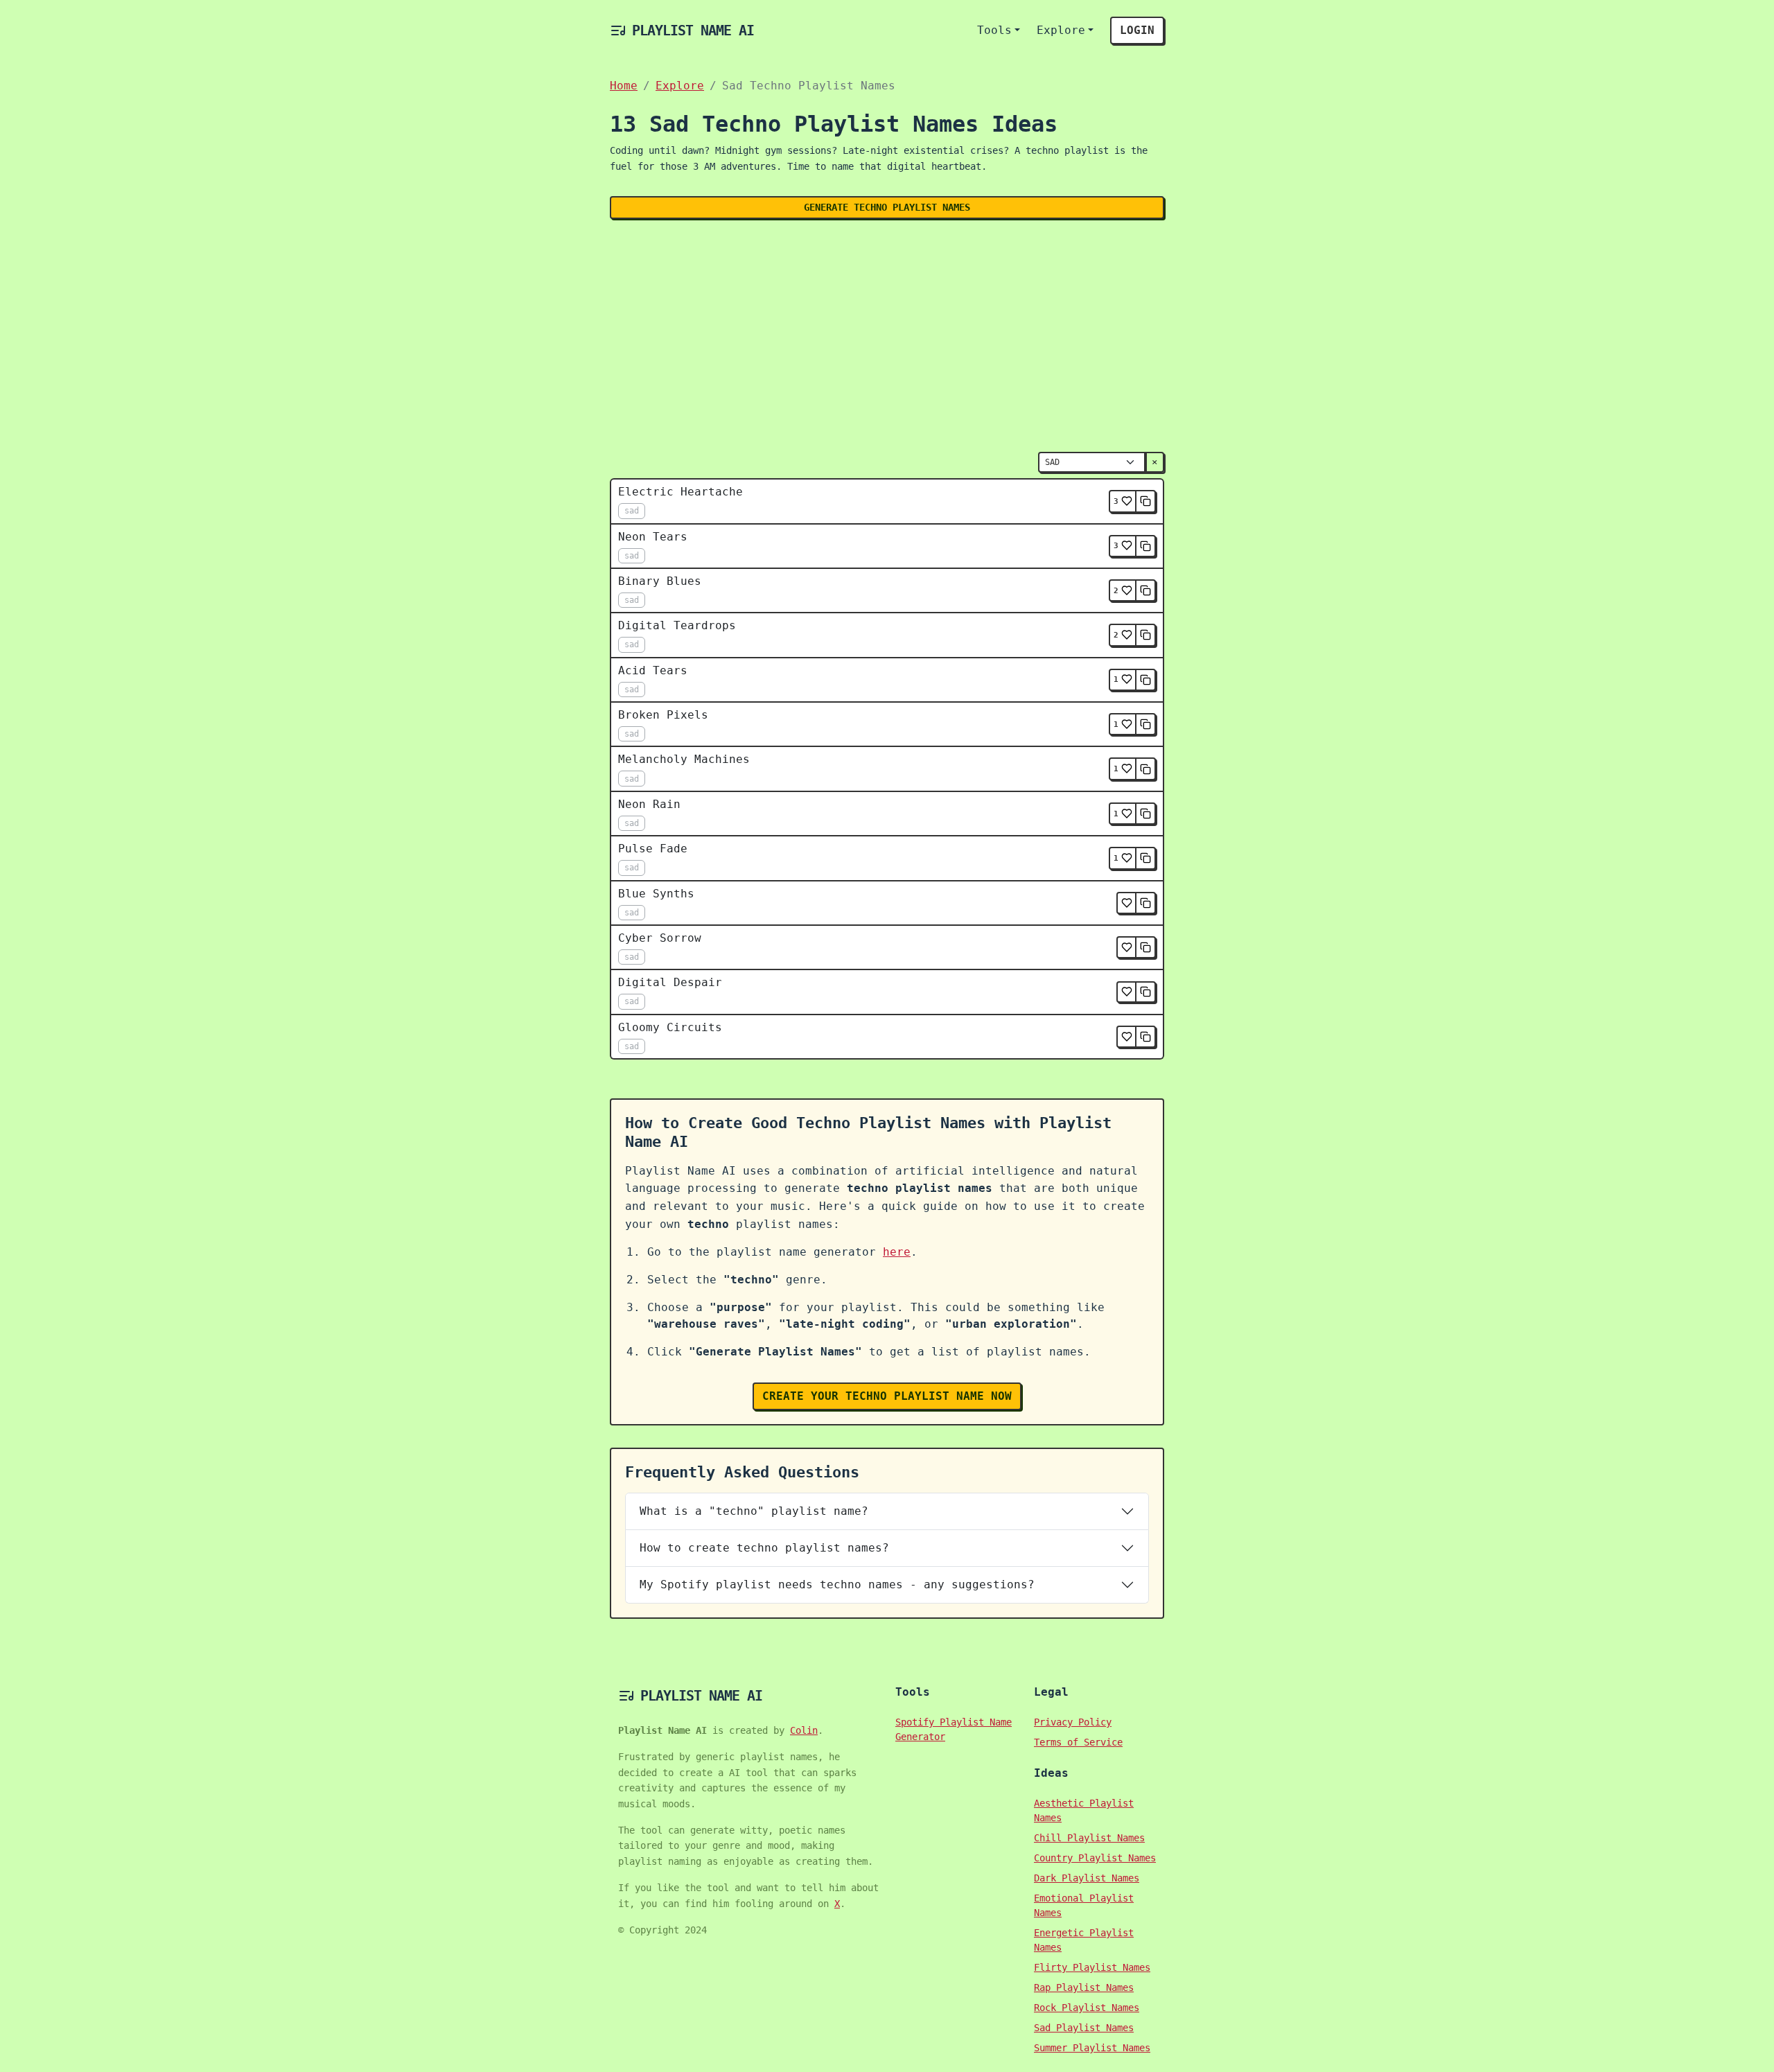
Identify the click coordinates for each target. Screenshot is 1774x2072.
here (897, 1252)
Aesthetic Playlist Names (1084, 1810)
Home (624, 86)
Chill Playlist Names (1089, 1838)
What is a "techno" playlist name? (754, 1511)
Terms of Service (1078, 1742)
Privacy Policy (1073, 1722)
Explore (1061, 30)
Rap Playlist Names (1084, 1987)
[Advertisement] (887, 333)
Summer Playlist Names (1092, 2048)
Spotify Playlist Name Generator (954, 1729)
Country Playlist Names (1095, 1858)
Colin (804, 1730)
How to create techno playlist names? (764, 1548)
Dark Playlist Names (1087, 1878)
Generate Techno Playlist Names (887, 207)
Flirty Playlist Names (1092, 1967)
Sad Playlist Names (1084, 2028)
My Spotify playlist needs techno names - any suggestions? (837, 1584)
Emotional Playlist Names (1084, 1905)
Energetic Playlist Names (1084, 1940)
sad (632, 511)
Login (1137, 30)
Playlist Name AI (693, 30)
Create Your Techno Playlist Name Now (887, 1396)
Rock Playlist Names (1087, 2008)
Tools (994, 30)
